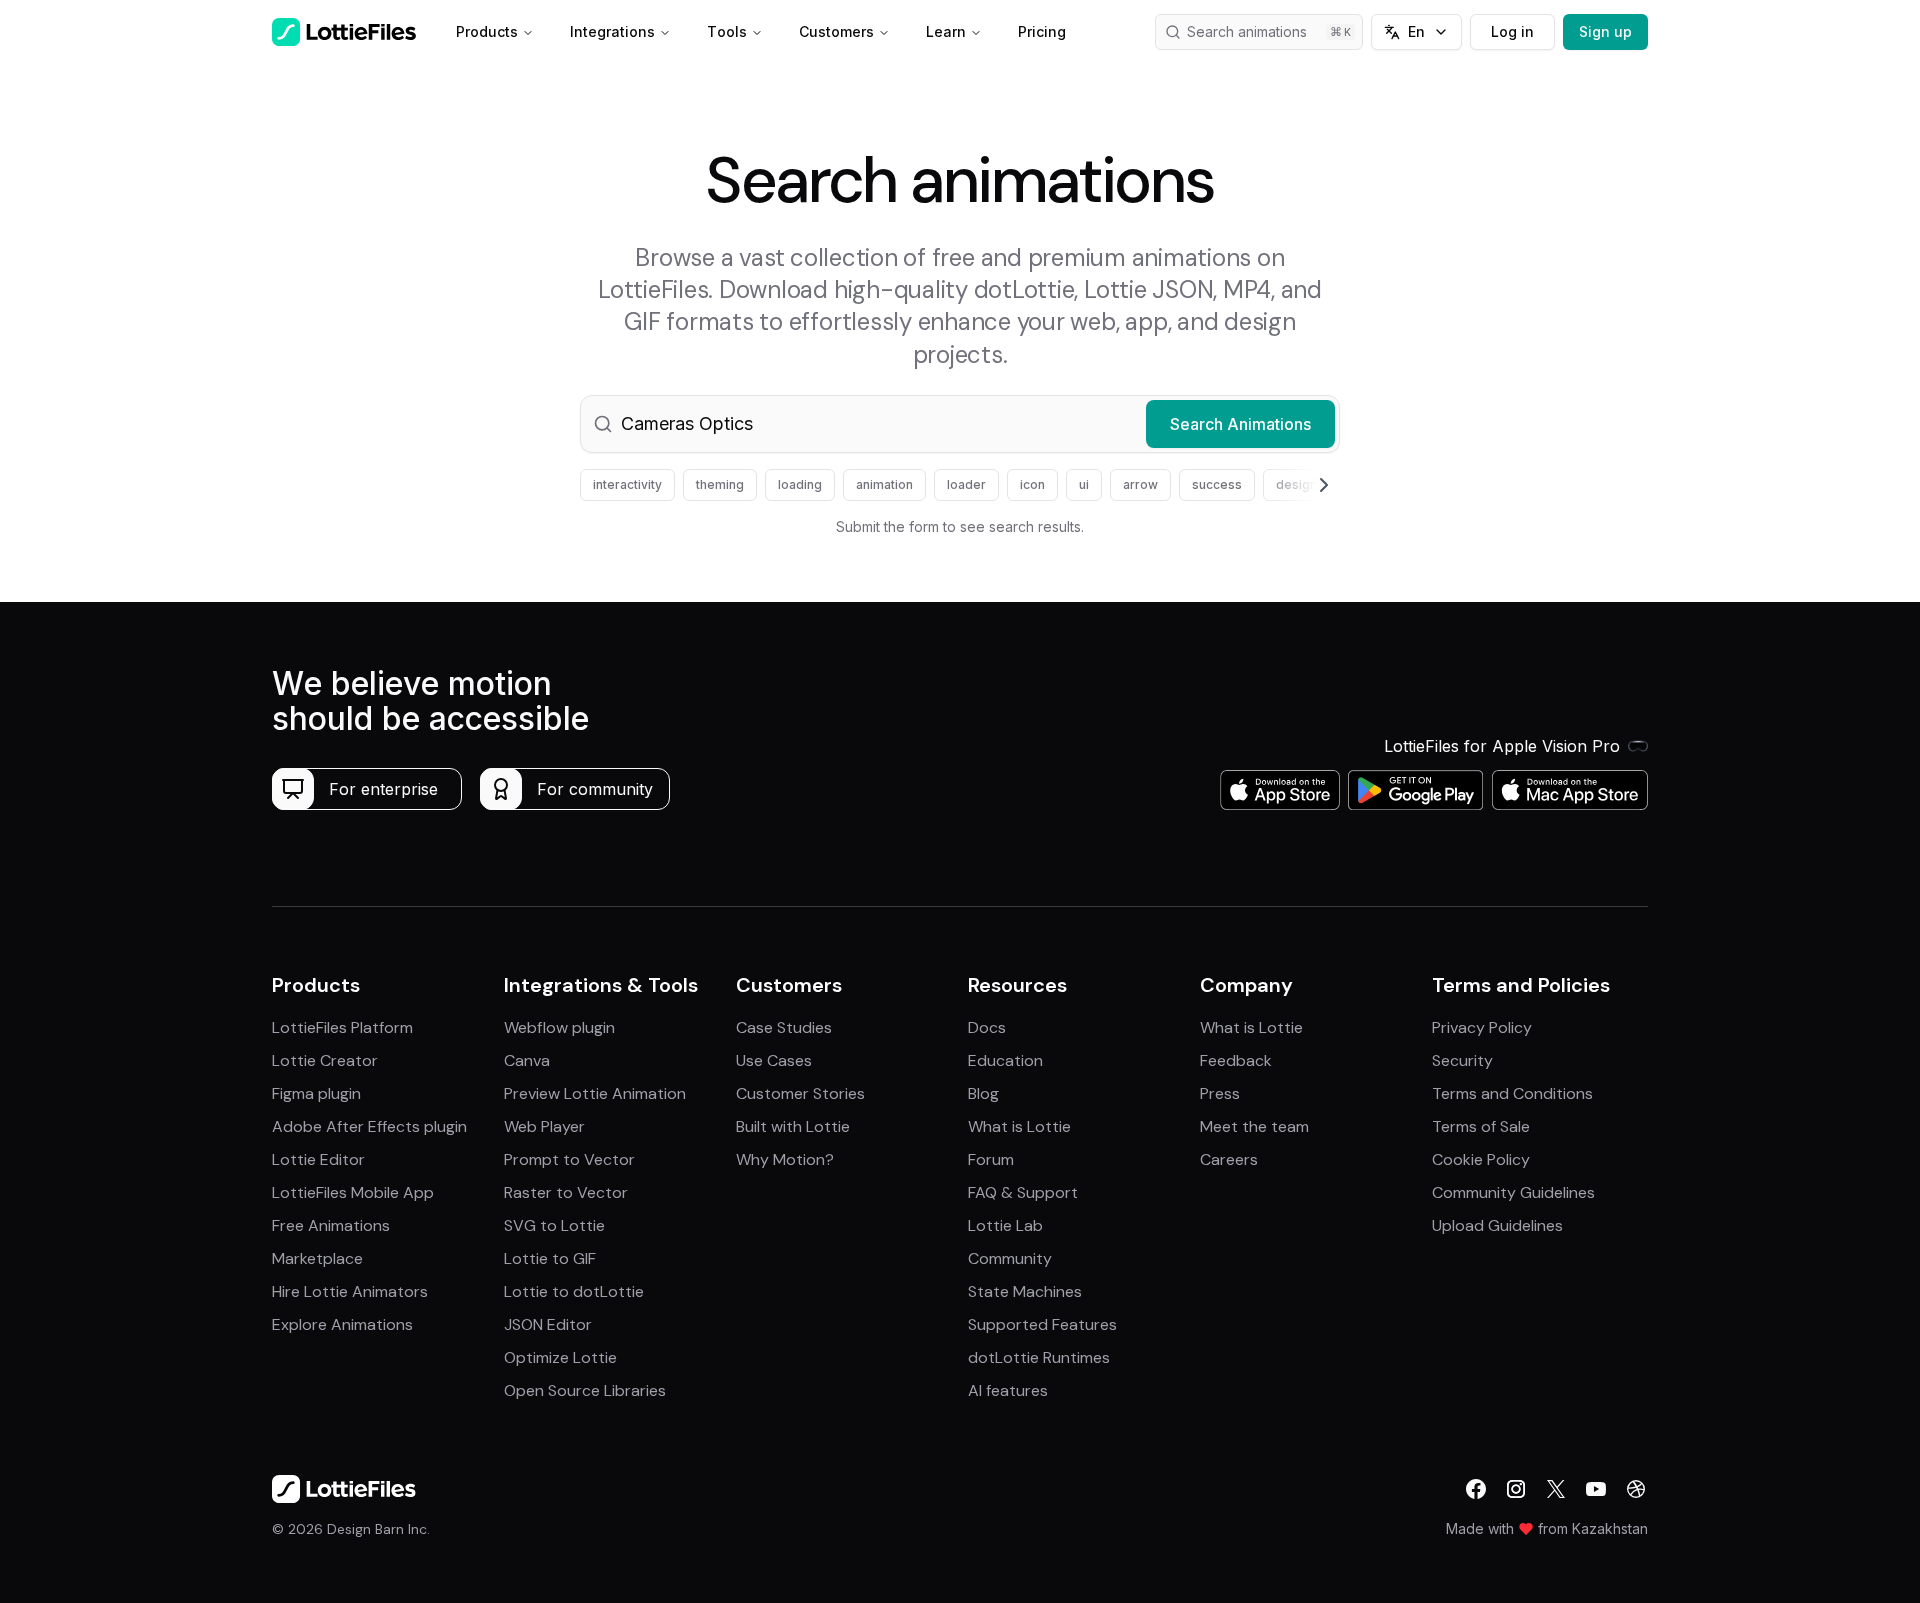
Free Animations (331, 1225)
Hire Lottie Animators (350, 1291)
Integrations (612, 31)
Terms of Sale (1481, 1126)
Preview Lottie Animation (595, 1093)
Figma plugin (316, 1093)
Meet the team (1254, 1126)
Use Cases (774, 1060)
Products (487, 31)
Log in (1512, 31)
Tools (727, 31)
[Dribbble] (1636, 1489)
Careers (1229, 1159)
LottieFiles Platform (342, 1027)
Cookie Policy (1481, 1159)
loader (966, 484)
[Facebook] (1476, 1489)
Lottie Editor (318, 1159)
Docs (987, 1027)
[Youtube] (1596, 1489)
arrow (1140, 484)
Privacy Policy (1482, 1027)
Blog (983, 1093)
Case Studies (784, 1027)
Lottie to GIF (550, 1258)
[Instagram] (1516, 1489)
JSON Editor (548, 1324)
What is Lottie (1019, 1126)
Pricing (1042, 31)
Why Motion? (785, 1159)
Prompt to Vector (569, 1159)
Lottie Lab (1005, 1225)
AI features (1008, 1390)
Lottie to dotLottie (574, 1291)
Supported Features (1042, 1324)
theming (720, 484)
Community (1010, 1258)
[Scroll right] (1300, 485)
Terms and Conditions (1512, 1093)
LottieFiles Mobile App (353, 1192)
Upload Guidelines (1497, 1225)
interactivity (627, 484)
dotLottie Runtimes (1039, 1357)
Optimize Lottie (560, 1357)
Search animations (1247, 31)
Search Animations (1240, 424)
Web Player (544, 1126)
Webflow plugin (559, 1027)
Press (1220, 1093)
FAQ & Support (1023, 1192)
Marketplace (317, 1258)
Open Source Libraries (585, 1390)
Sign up (1605, 31)
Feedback (1236, 1060)
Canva (527, 1060)
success (1217, 484)
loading (800, 484)
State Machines (1025, 1291)
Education (1005, 1060)
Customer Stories (800, 1093)
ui (1084, 484)
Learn (946, 31)
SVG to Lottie (554, 1225)
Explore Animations (342, 1324)
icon (1032, 484)
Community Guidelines (1513, 1192)
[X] (1556, 1489)
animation (884, 484)
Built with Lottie (793, 1126)
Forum (991, 1159)
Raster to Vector (566, 1192)
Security (1462, 1060)
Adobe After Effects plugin (369, 1126)
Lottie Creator (325, 1060)
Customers (836, 31)
